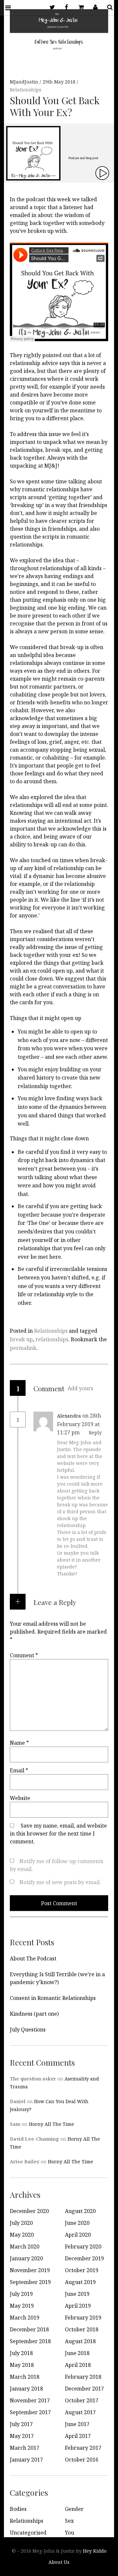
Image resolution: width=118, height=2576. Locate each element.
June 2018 (77, 2353)
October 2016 (82, 2460)
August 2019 (80, 2282)
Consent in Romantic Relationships (53, 1998)
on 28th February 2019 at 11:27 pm (79, 1424)
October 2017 (82, 2400)
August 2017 (80, 2412)
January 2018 (26, 2389)
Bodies (18, 2509)
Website (20, 1798)
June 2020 (77, 2223)
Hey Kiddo (95, 2551)
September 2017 (30, 2412)
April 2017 (78, 2436)
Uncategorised (28, 2533)
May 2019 (22, 2306)
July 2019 (21, 2294)
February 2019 (83, 2318)
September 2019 (30, 2282)
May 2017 (22, 2436)
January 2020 (26, 2258)
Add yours (80, 1388)
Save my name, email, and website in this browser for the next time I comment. (58, 1834)
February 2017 (83, 2448)
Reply (95, 1433)
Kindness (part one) (34, 2014)
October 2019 (82, 2270)
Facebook (64, 7)
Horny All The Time (51, 2124)
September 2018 (30, 2341)
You (69, 2533)
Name (19, 1743)
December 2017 (84, 2389)
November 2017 (30, 2400)
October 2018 (82, 2329)
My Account (93, 7)
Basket (79, 7)
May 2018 (22, 2365)
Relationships (26, 90)
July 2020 (21, 2223)
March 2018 (25, 2377)
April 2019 (78, 2306)
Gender (74, 2509)
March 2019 (25, 2318)
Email (19, 1770)
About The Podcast (33, 1958)
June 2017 (77, 2424)
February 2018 (83, 2377)
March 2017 (25, 2448)
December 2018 (29, 2329)
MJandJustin (25, 82)
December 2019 (84, 2258)
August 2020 (80, 2211)
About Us (59, 2562)
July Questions (28, 2029)
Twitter (50, 7)
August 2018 (80, 2341)
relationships (52, 1339)
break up (21, 1339)
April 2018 (78, 2365)
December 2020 (29, 2211)
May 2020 (22, 2235)
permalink (23, 1348)
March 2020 (25, 2247)
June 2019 (77, 2294)
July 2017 (21, 2424)
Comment (24, 1655)
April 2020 (78, 2235)
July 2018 (21, 2353)
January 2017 (26, 2460)
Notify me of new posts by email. (60, 1882)
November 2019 (30, 2270)
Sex (69, 2521)
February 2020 (83, 2247)
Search (108, 7)
